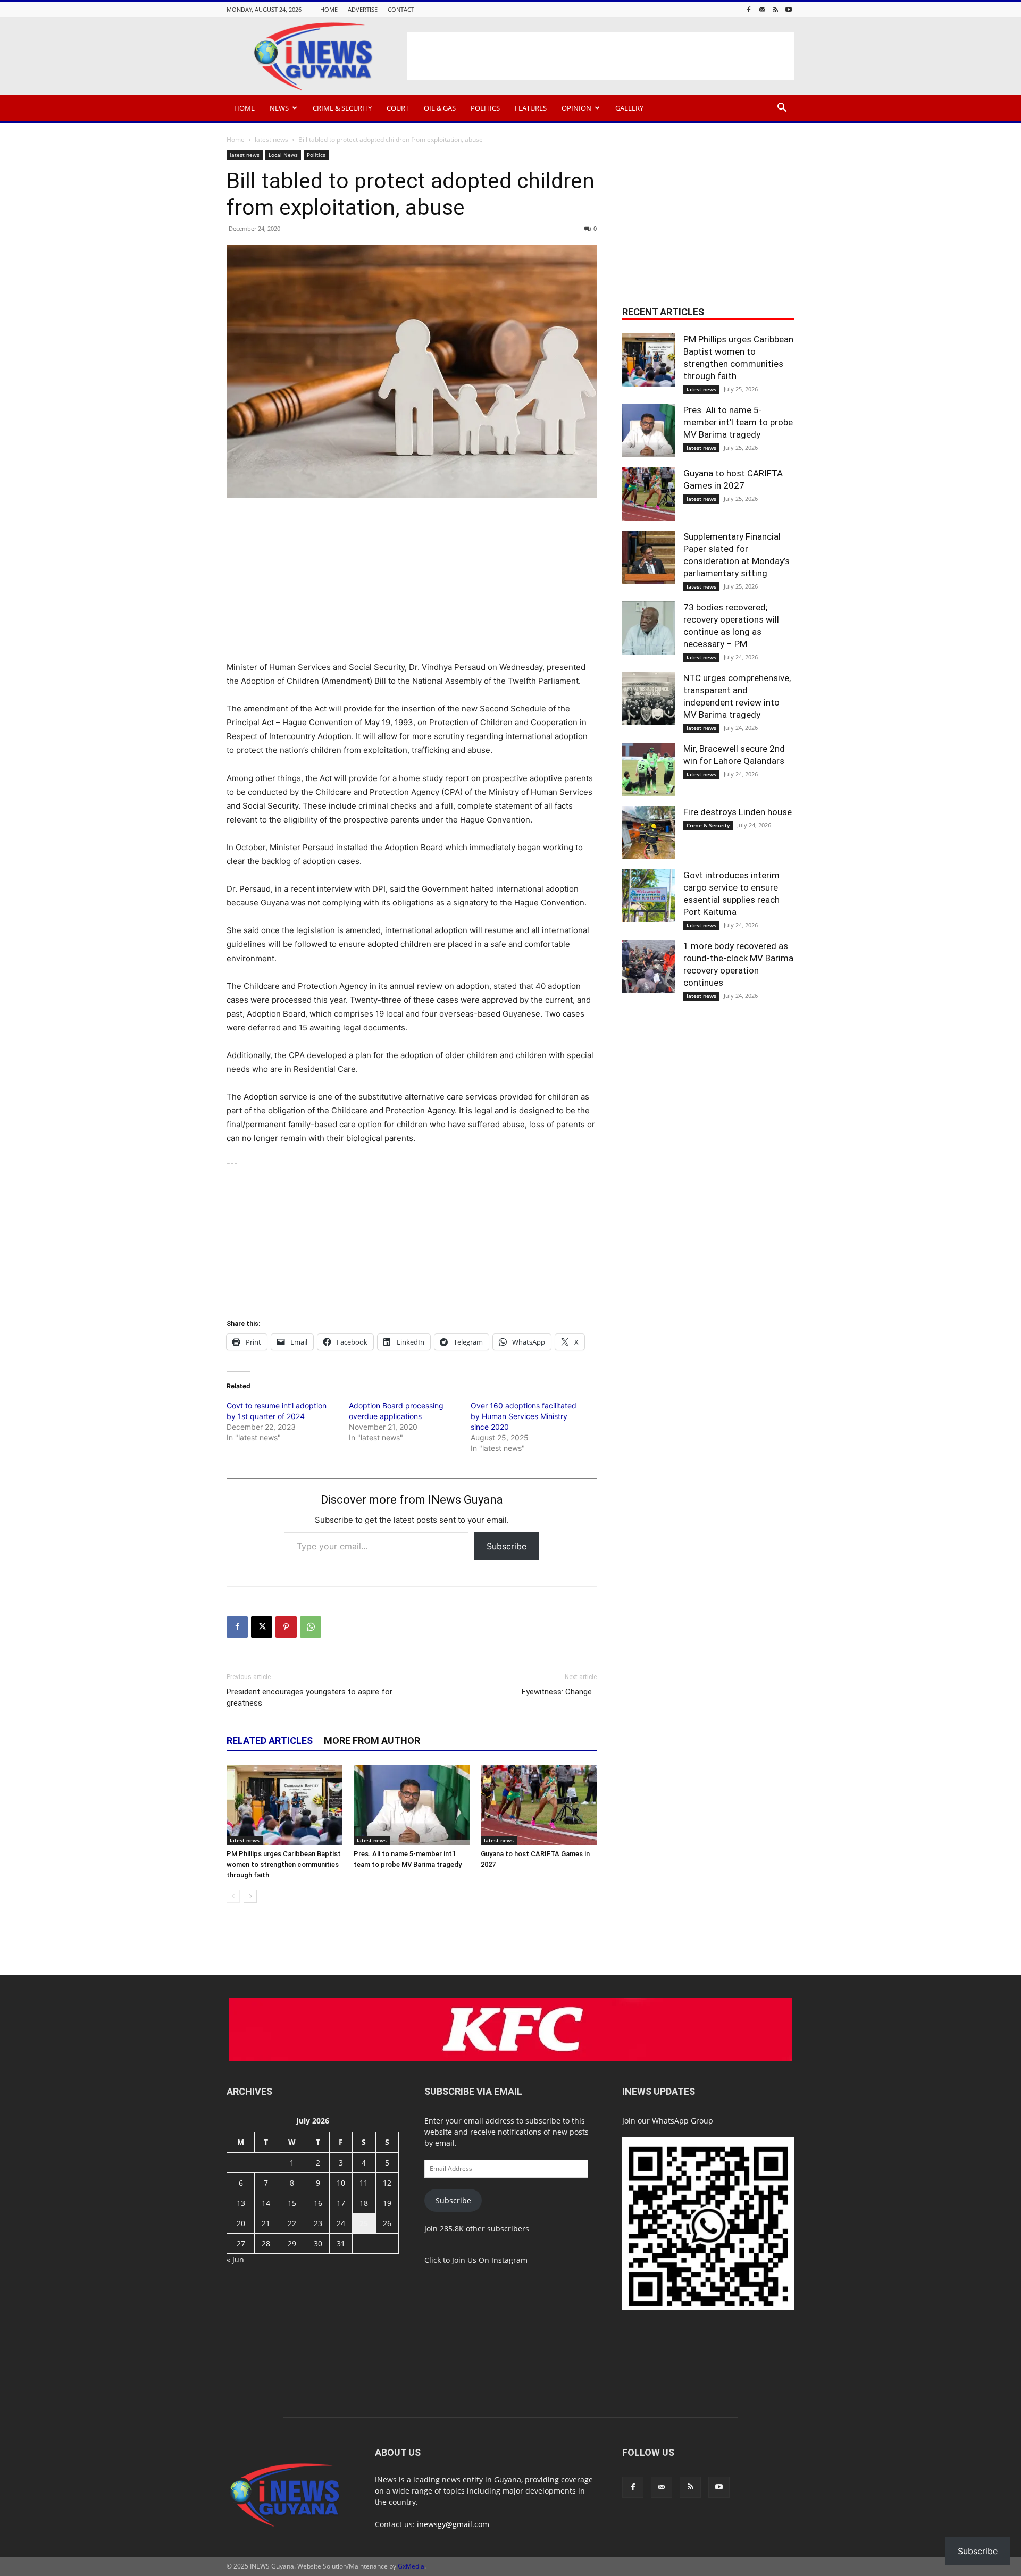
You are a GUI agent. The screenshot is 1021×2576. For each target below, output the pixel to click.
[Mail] (762, 9)
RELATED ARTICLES (270, 1740)
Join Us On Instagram (490, 2260)
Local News (283, 155)
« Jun (235, 2259)
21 (266, 2223)
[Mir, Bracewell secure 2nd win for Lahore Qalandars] (649, 769)
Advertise (363, 9)
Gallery (629, 108)
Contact (401, 9)
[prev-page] (233, 1896)
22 (292, 2223)
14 (266, 2203)
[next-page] (250, 1896)
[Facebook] (749, 9)
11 (364, 2183)
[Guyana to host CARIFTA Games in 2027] (539, 1805)
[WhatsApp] (311, 1627)
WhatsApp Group (683, 2121)
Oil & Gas (440, 108)
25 (364, 2223)
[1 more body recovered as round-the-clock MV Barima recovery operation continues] (649, 967)
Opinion (576, 108)
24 (341, 2223)
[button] (782, 109)
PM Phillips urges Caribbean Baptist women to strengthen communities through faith (284, 1864)
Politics (485, 108)
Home (329, 9)
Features (531, 108)
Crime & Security (342, 108)
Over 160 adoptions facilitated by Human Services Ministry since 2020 (524, 1416)
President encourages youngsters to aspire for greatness (309, 1697)
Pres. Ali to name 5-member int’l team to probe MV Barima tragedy (738, 422)
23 (318, 2223)
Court (398, 108)
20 (241, 2223)
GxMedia (411, 2566)
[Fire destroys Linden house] (649, 833)
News (279, 108)
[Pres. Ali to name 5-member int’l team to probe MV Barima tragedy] (412, 1805)
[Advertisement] (601, 56)
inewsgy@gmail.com (453, 2524)
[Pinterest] (286, 1627)
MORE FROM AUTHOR (372, 1740)
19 (387, 2203)
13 (241, 2203)
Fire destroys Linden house (738, 812)
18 (364, 2203)
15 (292, 2203)
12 (387, 2183)
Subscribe (507, 1546)
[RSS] (775, 9)
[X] (262, 1627)
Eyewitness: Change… (559, 1692)
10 (341, 2183)
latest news (271, 140)
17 (341, 2203)
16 (318, 2203)
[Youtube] (789, 9)
